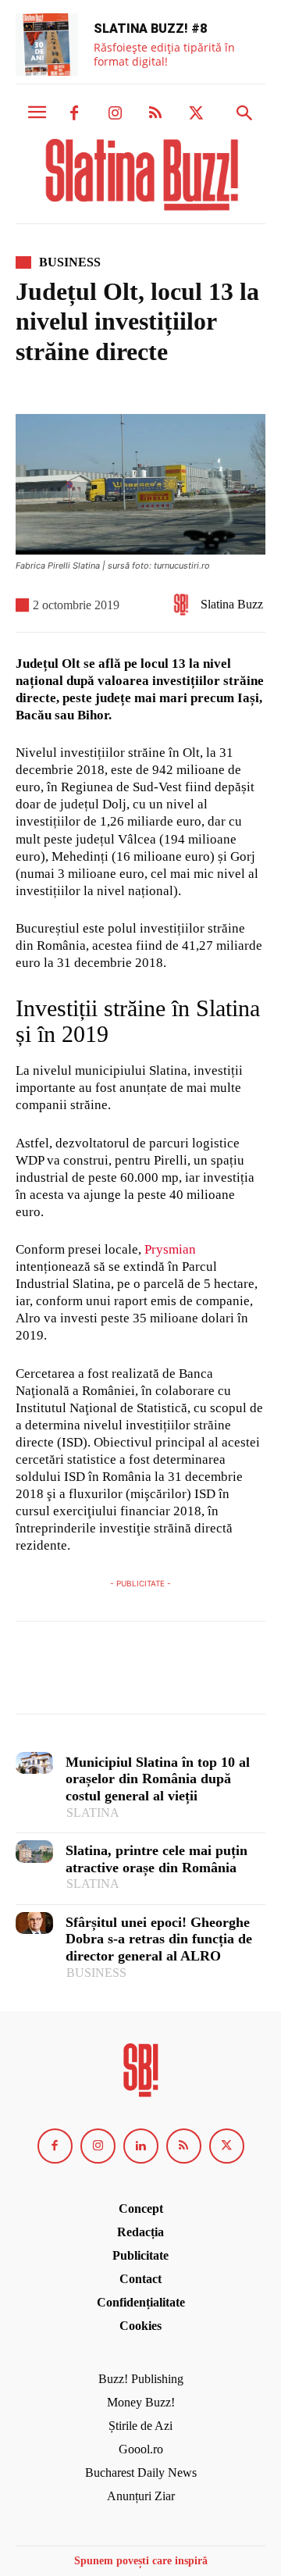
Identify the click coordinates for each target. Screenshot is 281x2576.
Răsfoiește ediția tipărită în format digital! (164, 54)
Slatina (93, 1812)
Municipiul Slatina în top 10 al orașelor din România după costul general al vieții (158, 1779)
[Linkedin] (141, 2146)
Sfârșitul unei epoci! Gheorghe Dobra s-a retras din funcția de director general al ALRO (159, 1939)
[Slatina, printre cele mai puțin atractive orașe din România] (34, 1852)
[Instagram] (115, 114)
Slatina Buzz (232, 604)
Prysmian (170, 1249)
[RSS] (155, 114)
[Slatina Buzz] (185, 605)
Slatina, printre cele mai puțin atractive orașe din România (157, 1859)
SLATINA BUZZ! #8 (150, 29)
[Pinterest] (103, 1675)
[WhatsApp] (139, 1675)
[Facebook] (74, 114)
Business (70, 262)
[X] (196, 114)
